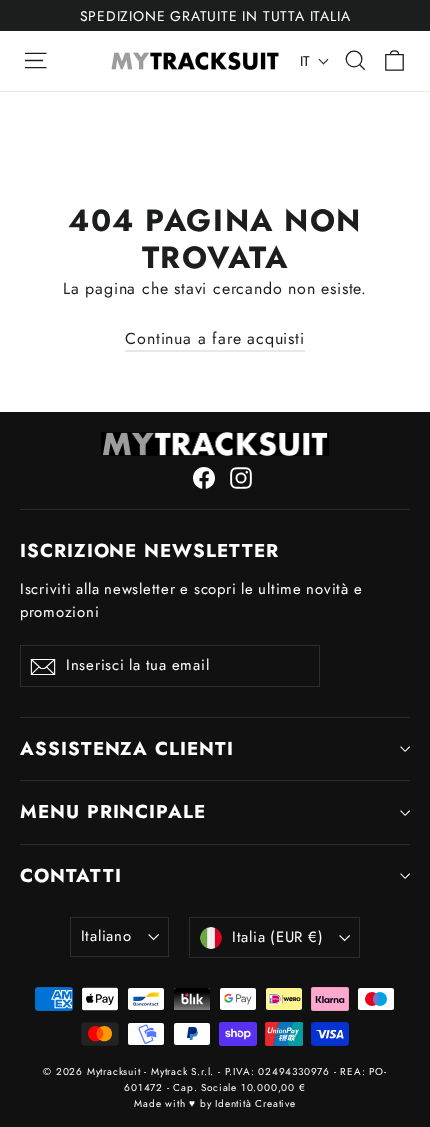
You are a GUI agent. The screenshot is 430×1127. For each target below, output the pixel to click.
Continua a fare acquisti (214, 338)
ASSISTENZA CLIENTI (127, 748)
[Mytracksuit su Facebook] (204, 477)
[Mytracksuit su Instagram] (241, 477)
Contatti (71, 875)
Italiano (106, 936)
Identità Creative (255, 1103)
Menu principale (113, 811)
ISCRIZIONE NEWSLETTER (149, 549)
